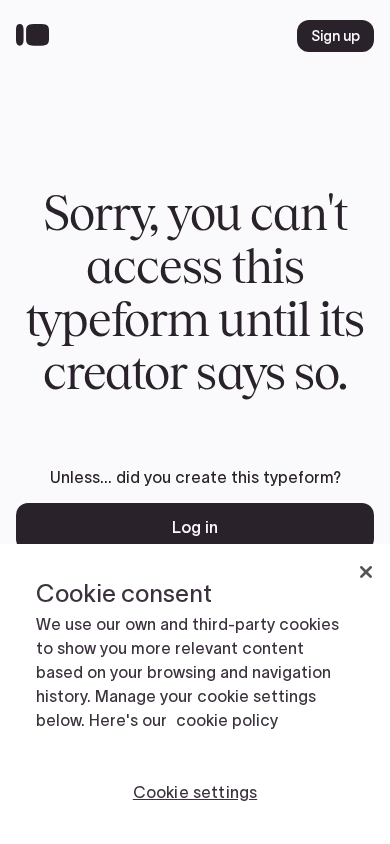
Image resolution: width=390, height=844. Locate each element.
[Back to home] (37, 36)
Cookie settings (195, 792)
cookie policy (227, 720)
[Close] (366, 572)
